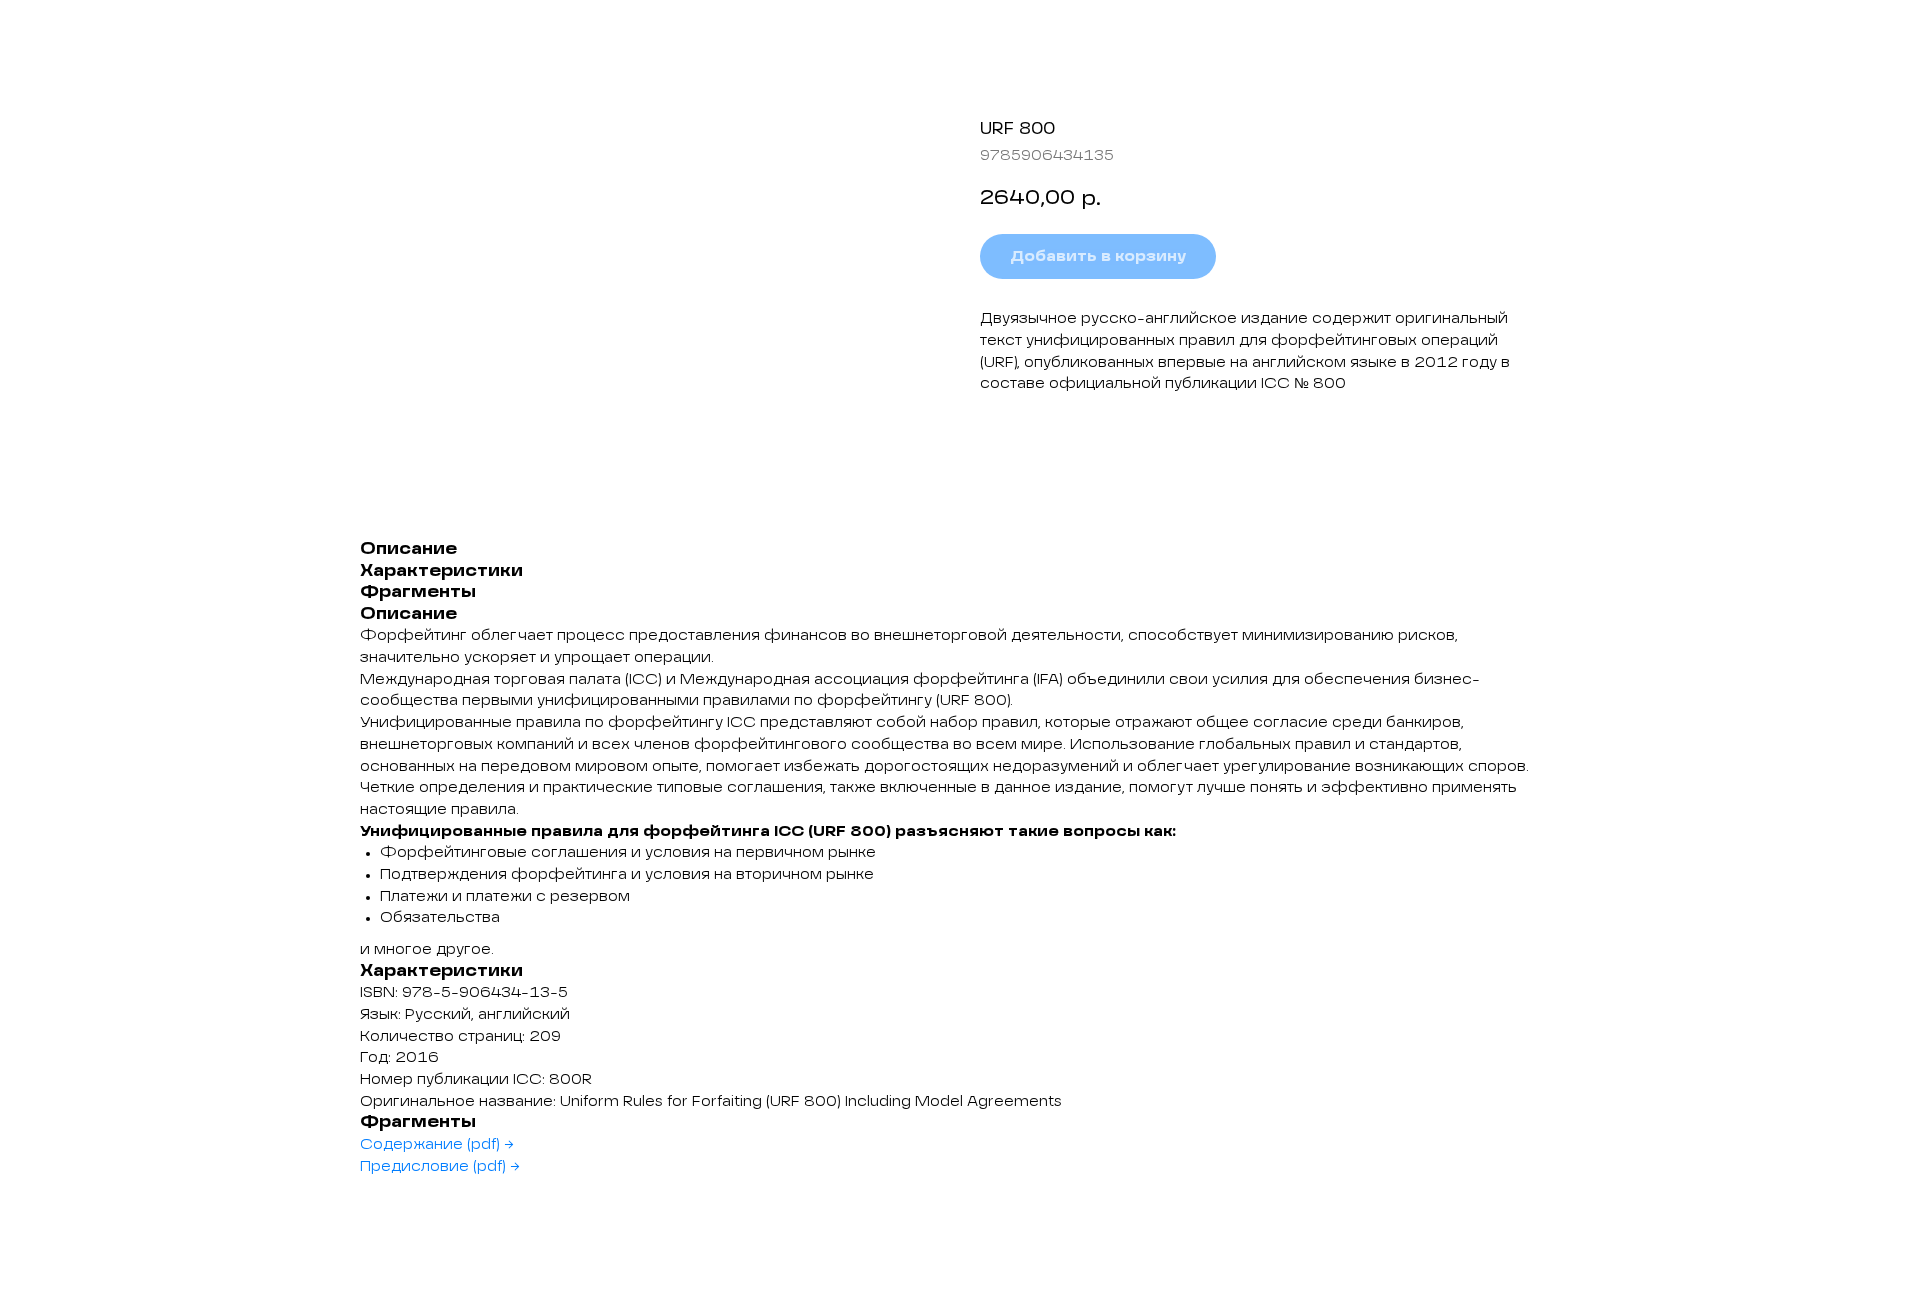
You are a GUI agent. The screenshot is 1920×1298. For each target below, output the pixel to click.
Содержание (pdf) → (437, 1145)
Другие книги (91, 30)
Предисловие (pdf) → (440, 1167)
